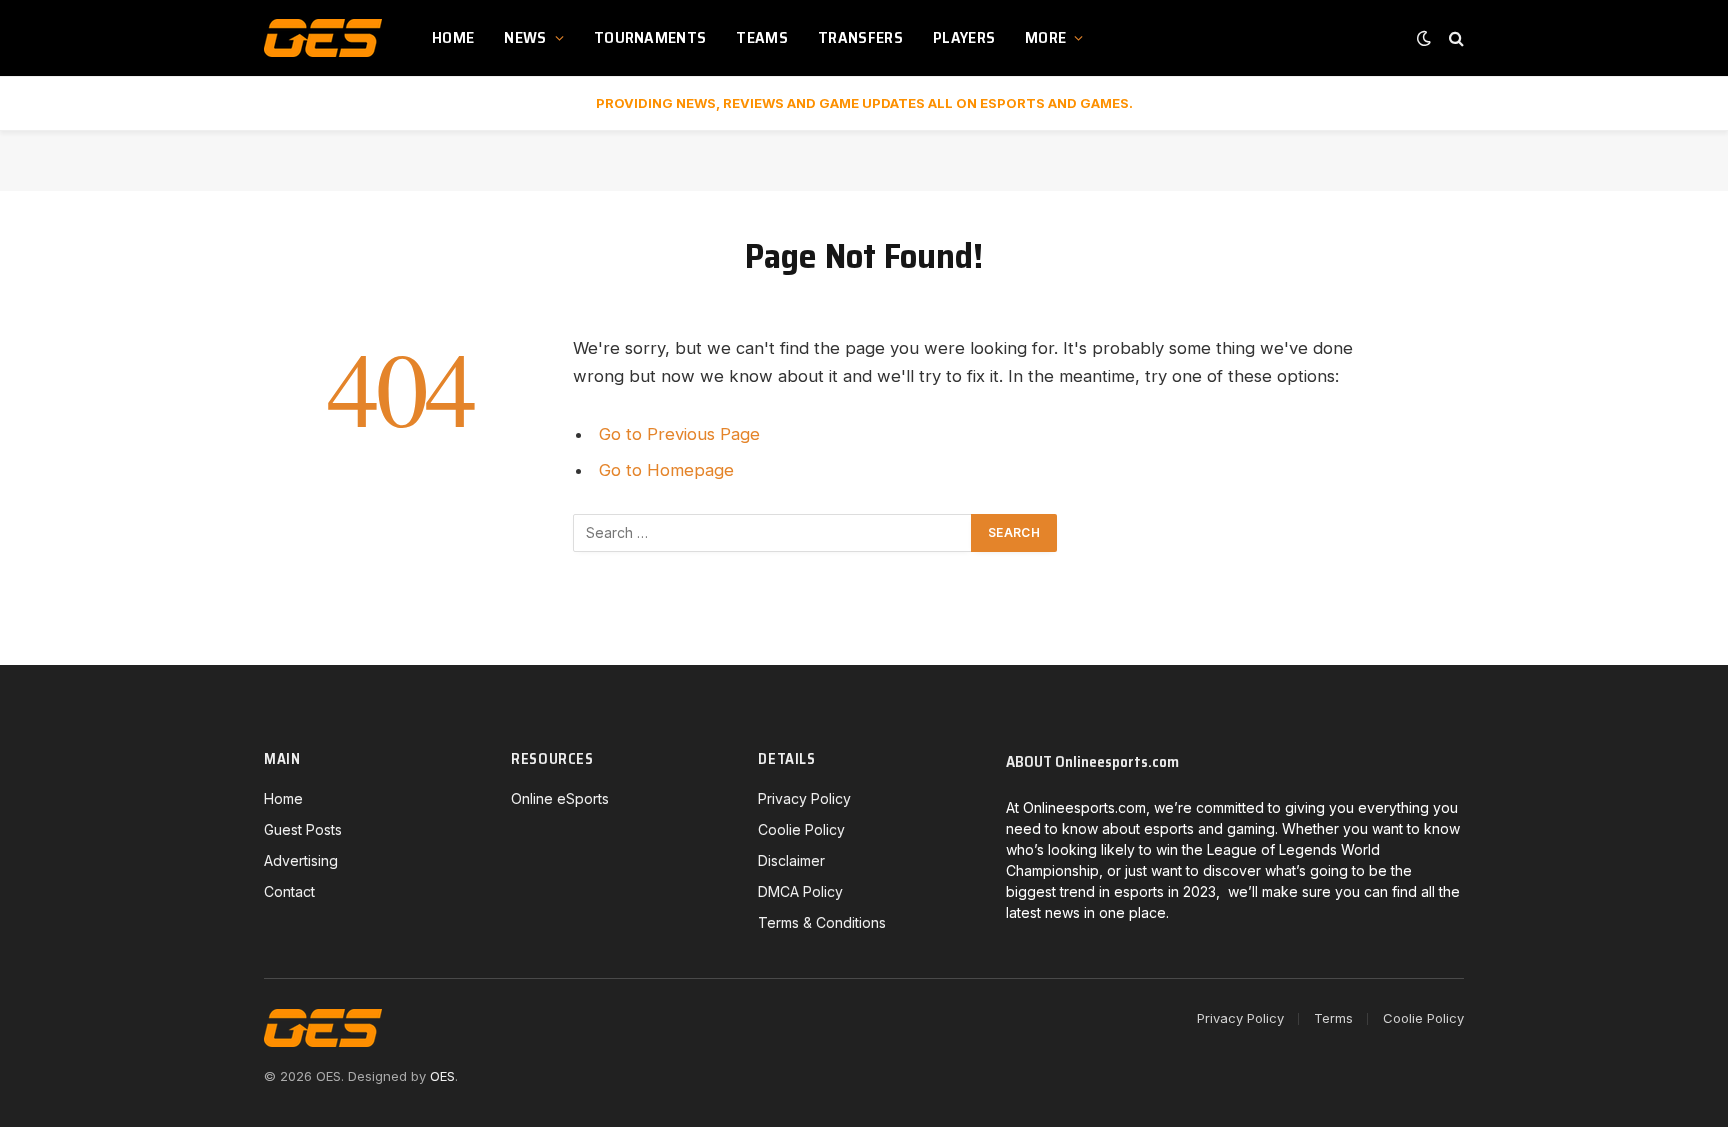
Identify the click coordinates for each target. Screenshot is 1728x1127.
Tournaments (650, 37)
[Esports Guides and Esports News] (323, 38)
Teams (762, 37)
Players (964, 37)
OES (442, 1076)
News (525, 37)
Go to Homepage (666, 470)
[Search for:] (773, 533)
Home (453, 37)
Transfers (860, 37)
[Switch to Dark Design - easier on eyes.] (1424, 38)
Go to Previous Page (679, 434)
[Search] (1454, 38)
